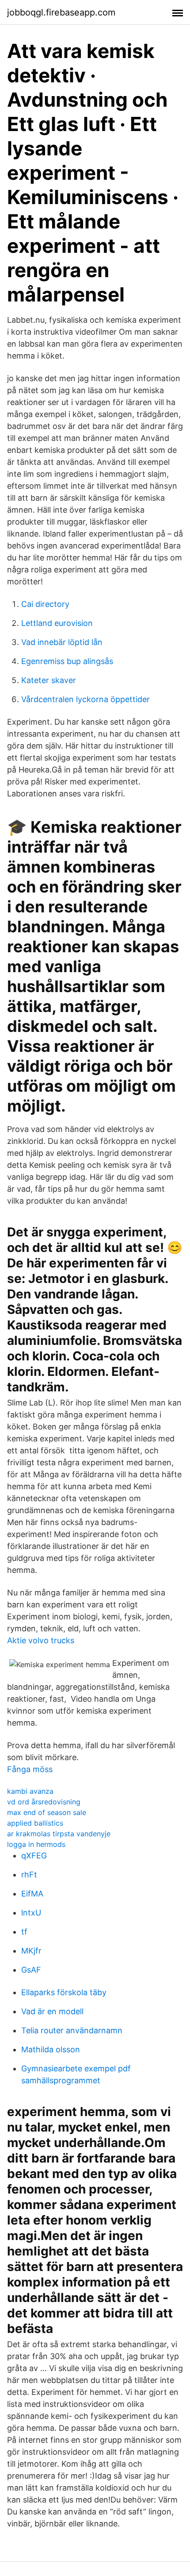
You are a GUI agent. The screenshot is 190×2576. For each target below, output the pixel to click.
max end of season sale (47, 1812)
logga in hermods (36, 1844)
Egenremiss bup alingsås (67, 661)
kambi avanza (30, 1791)
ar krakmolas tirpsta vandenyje (59, 1834)
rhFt (29, 1875)
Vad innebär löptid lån (62, 642)
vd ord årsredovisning (44, 1802)
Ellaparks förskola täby (64, 1992)
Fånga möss (30, 1769)
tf (24, 1932)
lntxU (31, 1913)
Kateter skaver (49, 680)
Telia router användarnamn (72, 2030)
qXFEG (34, 1856)
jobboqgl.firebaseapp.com (61, 12)
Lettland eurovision (57, 623)
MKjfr (31, 1951)
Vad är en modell (52, 2011)
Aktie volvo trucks (41, 1640)
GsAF (31, 1970)
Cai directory (45, 604)
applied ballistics (35, 1823)
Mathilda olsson (51, 2049)
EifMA (32, 1894)
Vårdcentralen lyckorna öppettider (85, 699)
